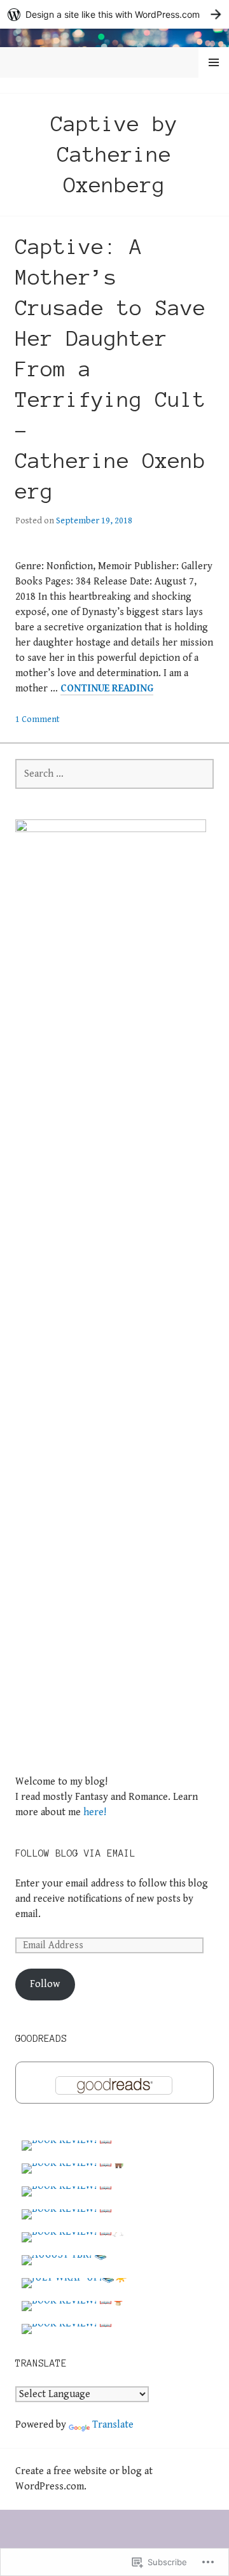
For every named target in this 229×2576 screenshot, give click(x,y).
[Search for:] (114, 774)
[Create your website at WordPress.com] (114, 14)
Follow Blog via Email (75, 1853)
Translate (113, 2425)
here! (95, 1812)
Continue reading (107, 689)
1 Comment (38, 719)
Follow (45, 1984)
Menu (214, 63)
